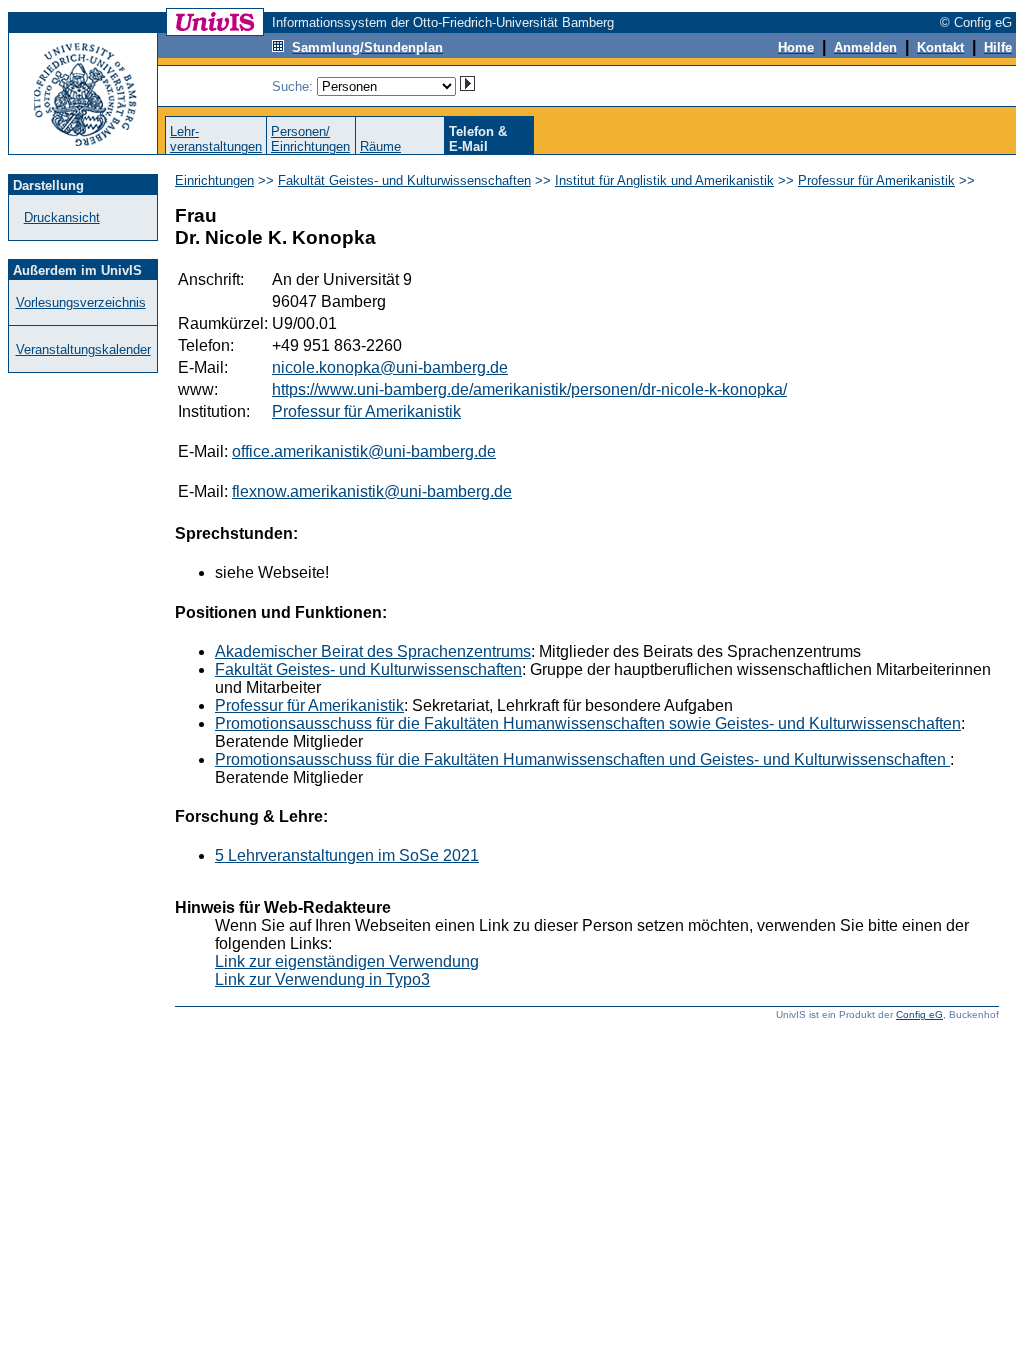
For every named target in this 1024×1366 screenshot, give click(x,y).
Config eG (919, 1014)
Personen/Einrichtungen (310, 139)
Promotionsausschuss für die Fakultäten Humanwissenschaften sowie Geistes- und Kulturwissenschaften (588, 723)
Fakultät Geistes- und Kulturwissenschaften (404, 180)
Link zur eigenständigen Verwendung (347, 961)
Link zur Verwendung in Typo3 (322, 979)
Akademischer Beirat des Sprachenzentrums (373, 651)
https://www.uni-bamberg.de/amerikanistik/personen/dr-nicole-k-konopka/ (529, 389)
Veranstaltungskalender (83, 349)
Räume (380, 146)
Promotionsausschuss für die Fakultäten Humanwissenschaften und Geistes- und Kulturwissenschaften (582, 759)
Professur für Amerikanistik (876, 180)
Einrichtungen (214, 180)
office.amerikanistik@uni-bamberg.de (364, 451)
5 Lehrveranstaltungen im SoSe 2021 (347, 855)
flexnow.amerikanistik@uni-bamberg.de (372, 491)
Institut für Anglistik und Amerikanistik (664, 180)
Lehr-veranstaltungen (216, 139)
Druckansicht (62, 217)
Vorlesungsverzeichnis (81, 302)
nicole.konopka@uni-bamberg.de (390, 367)
